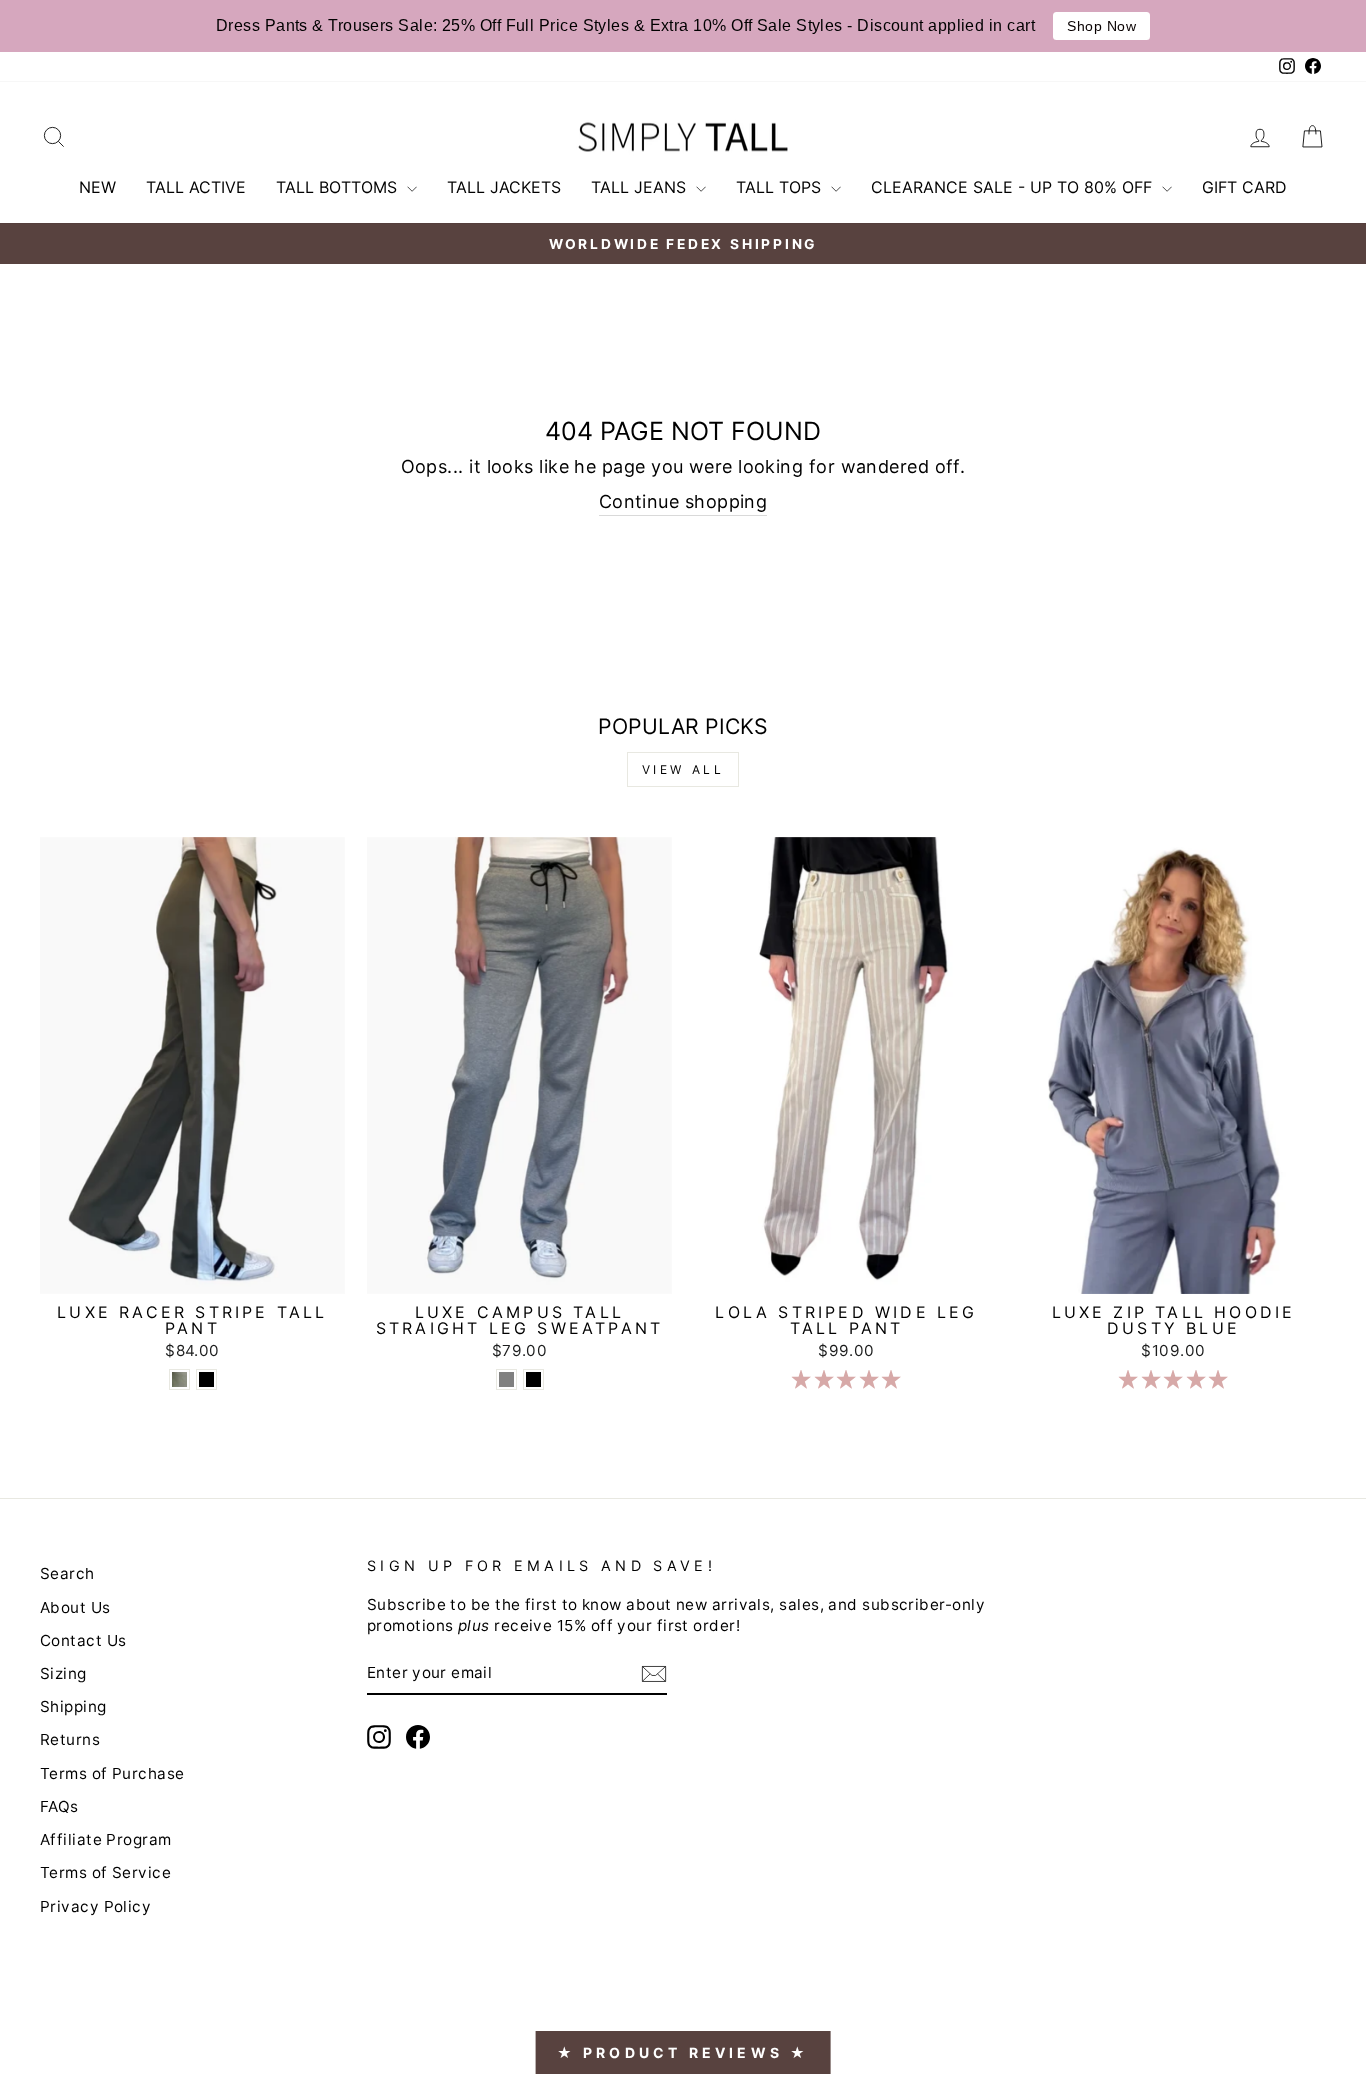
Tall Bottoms (339, 187)
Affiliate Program (106, 1839)
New (97, 187)
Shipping (73, 1706)
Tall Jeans (641, 187)
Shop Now (1101, 26)
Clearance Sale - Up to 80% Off (1014, 187)
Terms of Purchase (112, 1773)
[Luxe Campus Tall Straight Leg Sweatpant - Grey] (506, 1379)
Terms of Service (105, 1872)
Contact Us (83, 1640)
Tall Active (196, 187)
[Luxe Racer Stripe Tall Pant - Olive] (179, 1379)
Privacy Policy (95, 1906)
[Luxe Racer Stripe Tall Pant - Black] (206, 1379)
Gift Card (1244, 187)
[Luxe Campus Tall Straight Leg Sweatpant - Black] (533, 1379)
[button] (846, 1379)
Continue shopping (683, 501)
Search (67, 1573)
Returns (70, 1739)
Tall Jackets (504, 187)
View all (683, 769)
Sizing (63, 1673)
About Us (75, 1607)
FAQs (59, 1806)
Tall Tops (781, 187)
